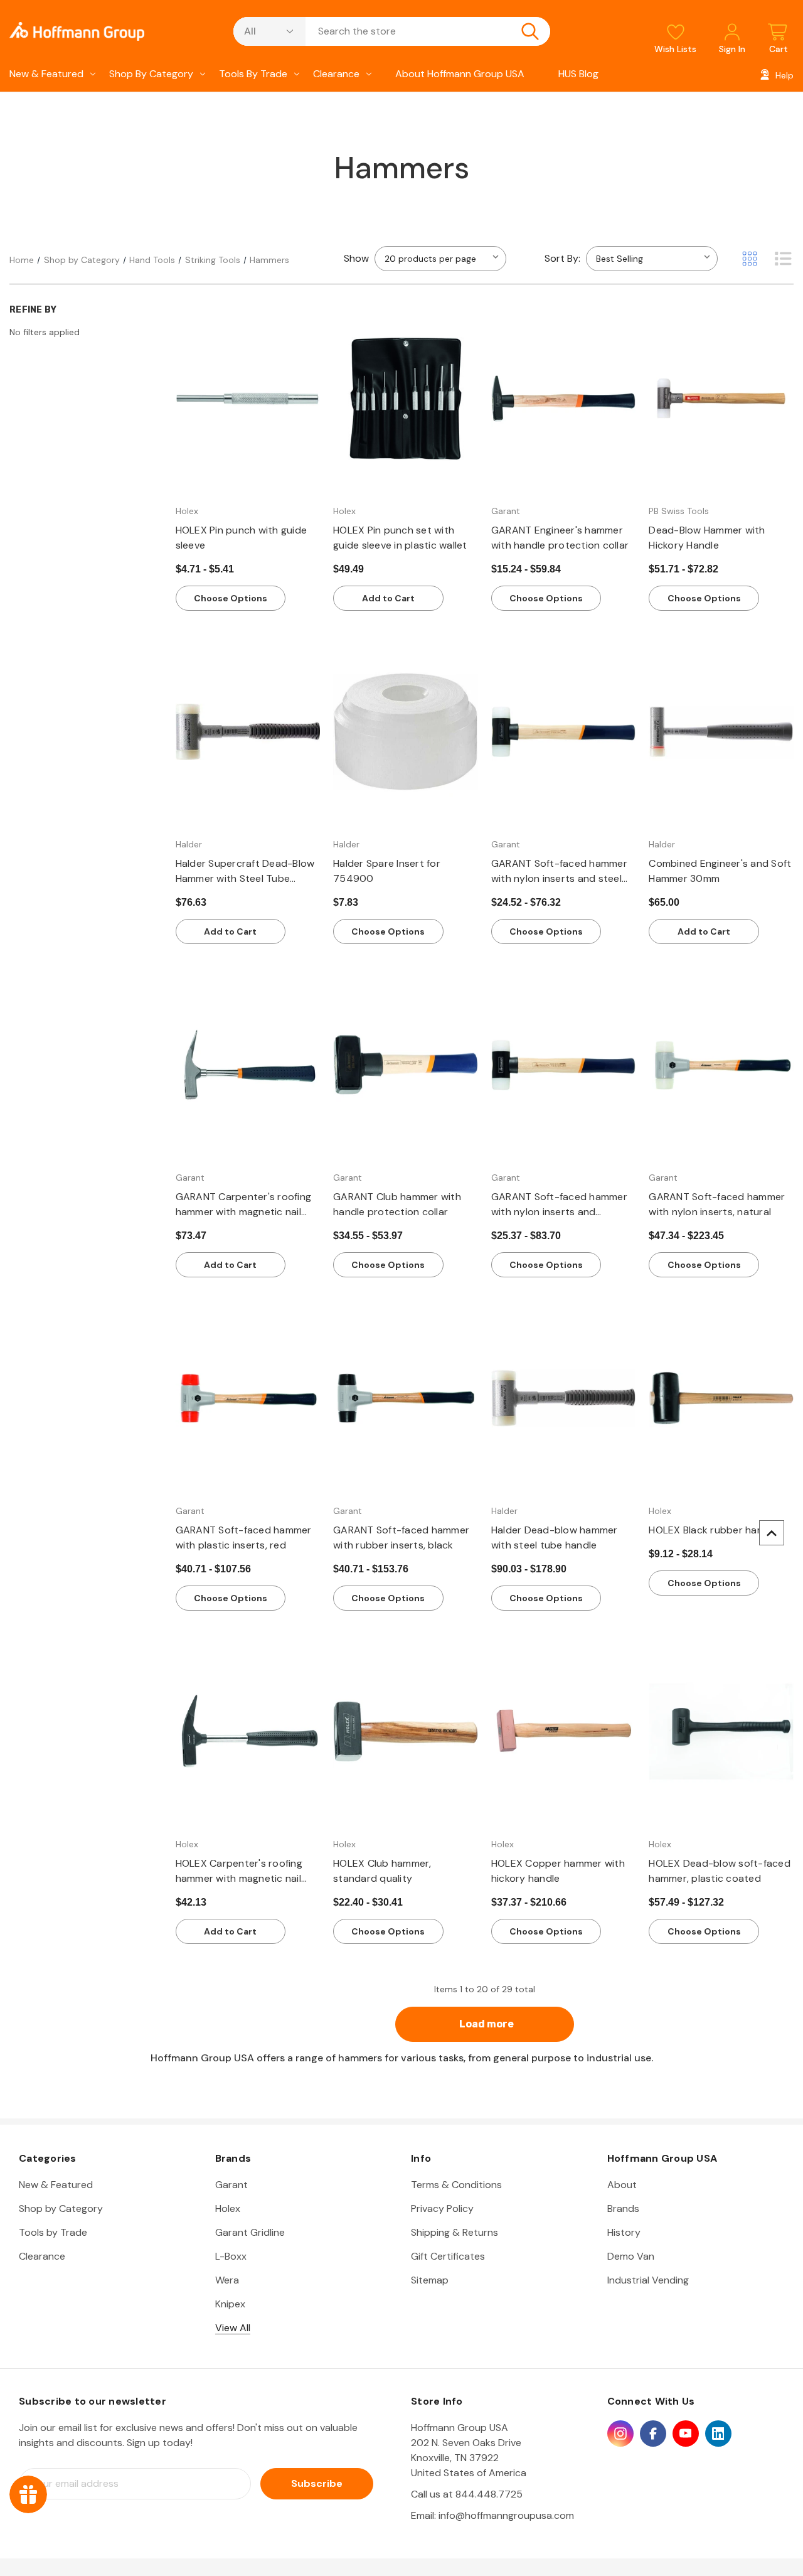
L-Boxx (231, 2256)
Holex (228, 2208)
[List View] (783, 259)
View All (233, 2328)
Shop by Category (151, 74)
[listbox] (652, 259)
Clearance (336, 74)
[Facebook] (653, 2434)
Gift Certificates (448, 2256)
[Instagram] (620, 2434)
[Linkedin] (718, 2434)
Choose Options (231, 598)
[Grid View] (750, 259)
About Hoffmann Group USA (460, 74)
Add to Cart (388, 598)
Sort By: (562, 258)
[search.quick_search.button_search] (530, 31)
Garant (231, 2185)
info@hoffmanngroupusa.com (506, 2515)
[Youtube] (686, 2434)
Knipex (230, 2304)
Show (356, 258)
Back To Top (772, 1533)
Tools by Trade (253, 74)
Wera (227, 2280)
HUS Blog (578, 74)
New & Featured (46, 74)
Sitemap (430, 2280)
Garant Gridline (250, 2232)
